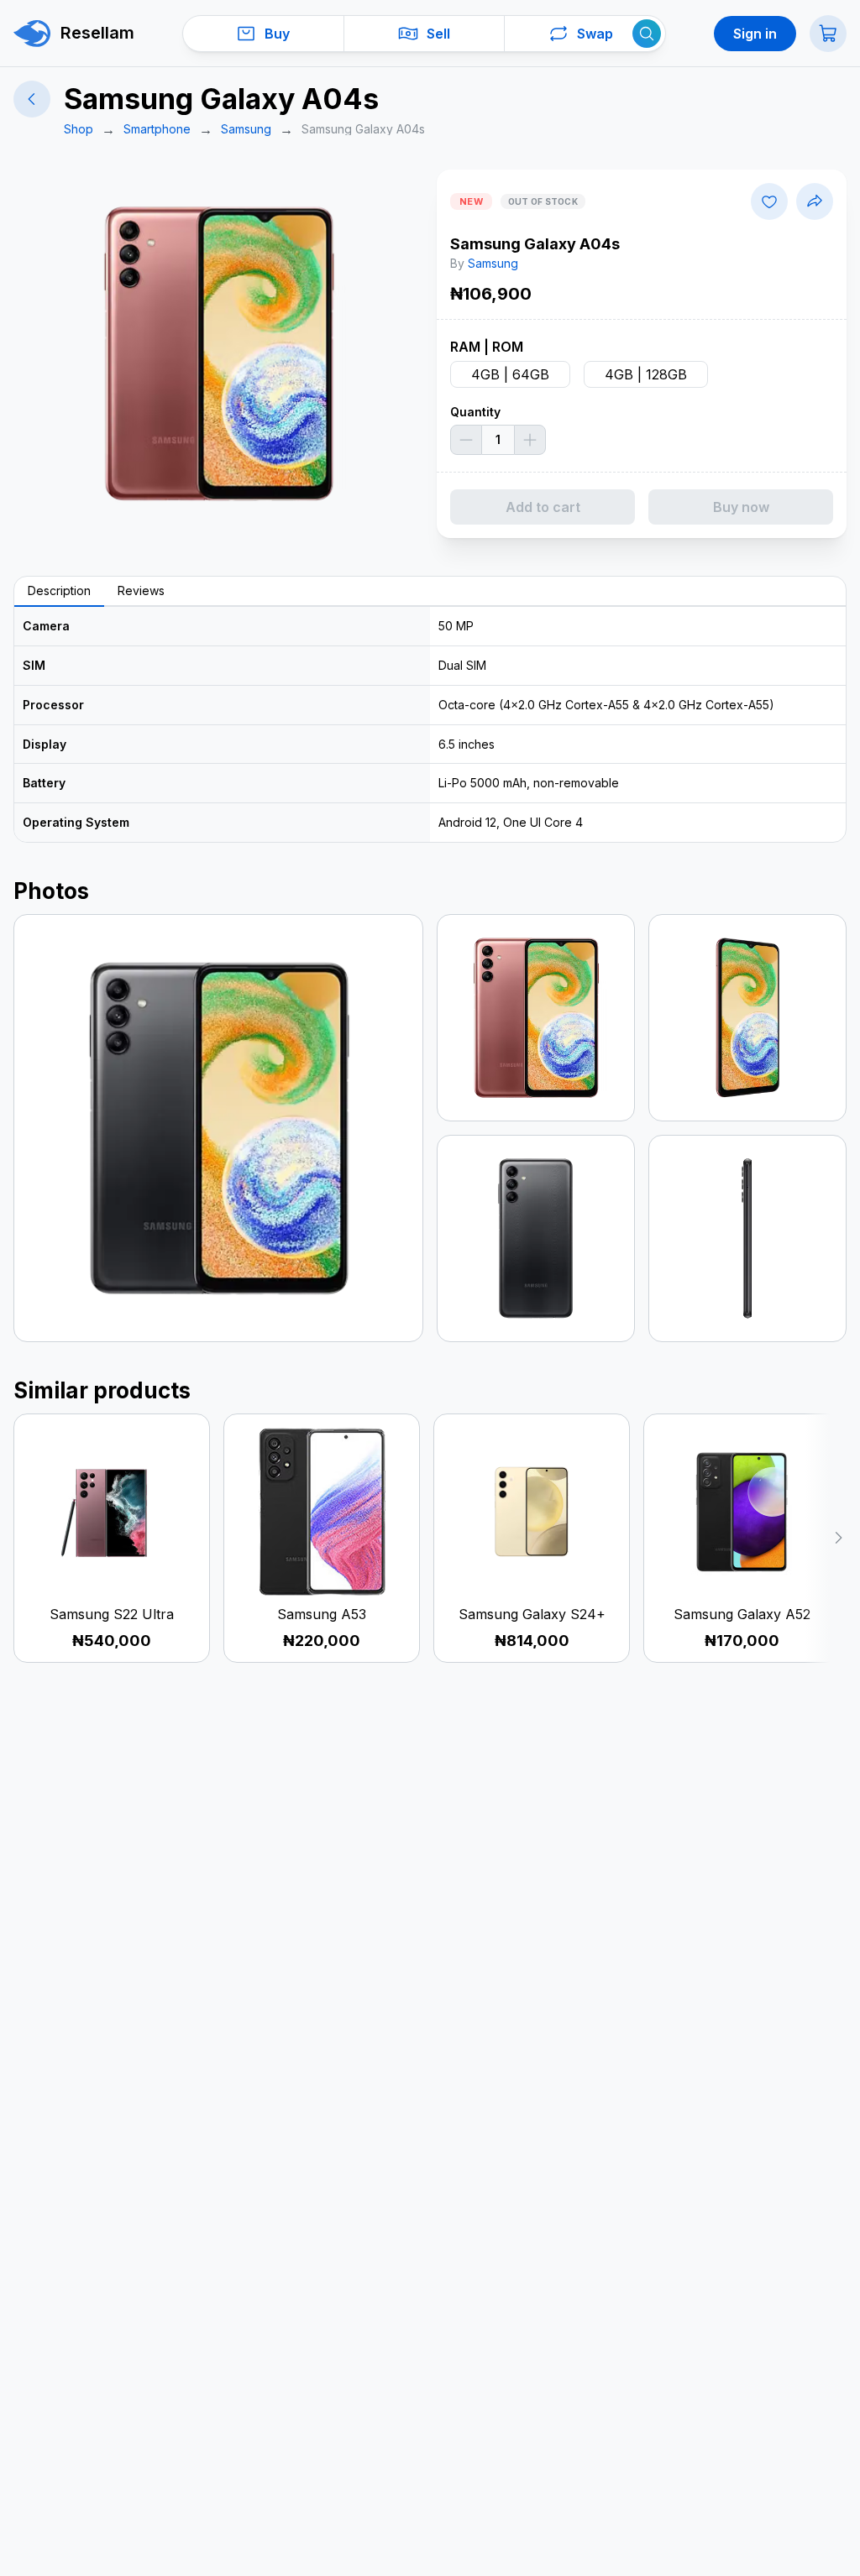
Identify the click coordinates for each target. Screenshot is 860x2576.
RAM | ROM (487, 347)
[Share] (815, 201)
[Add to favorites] (769, 201)
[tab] (59, 592)
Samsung (493, 263)
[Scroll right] (826, 1538)
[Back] (32, 99)
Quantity (475, 412)
